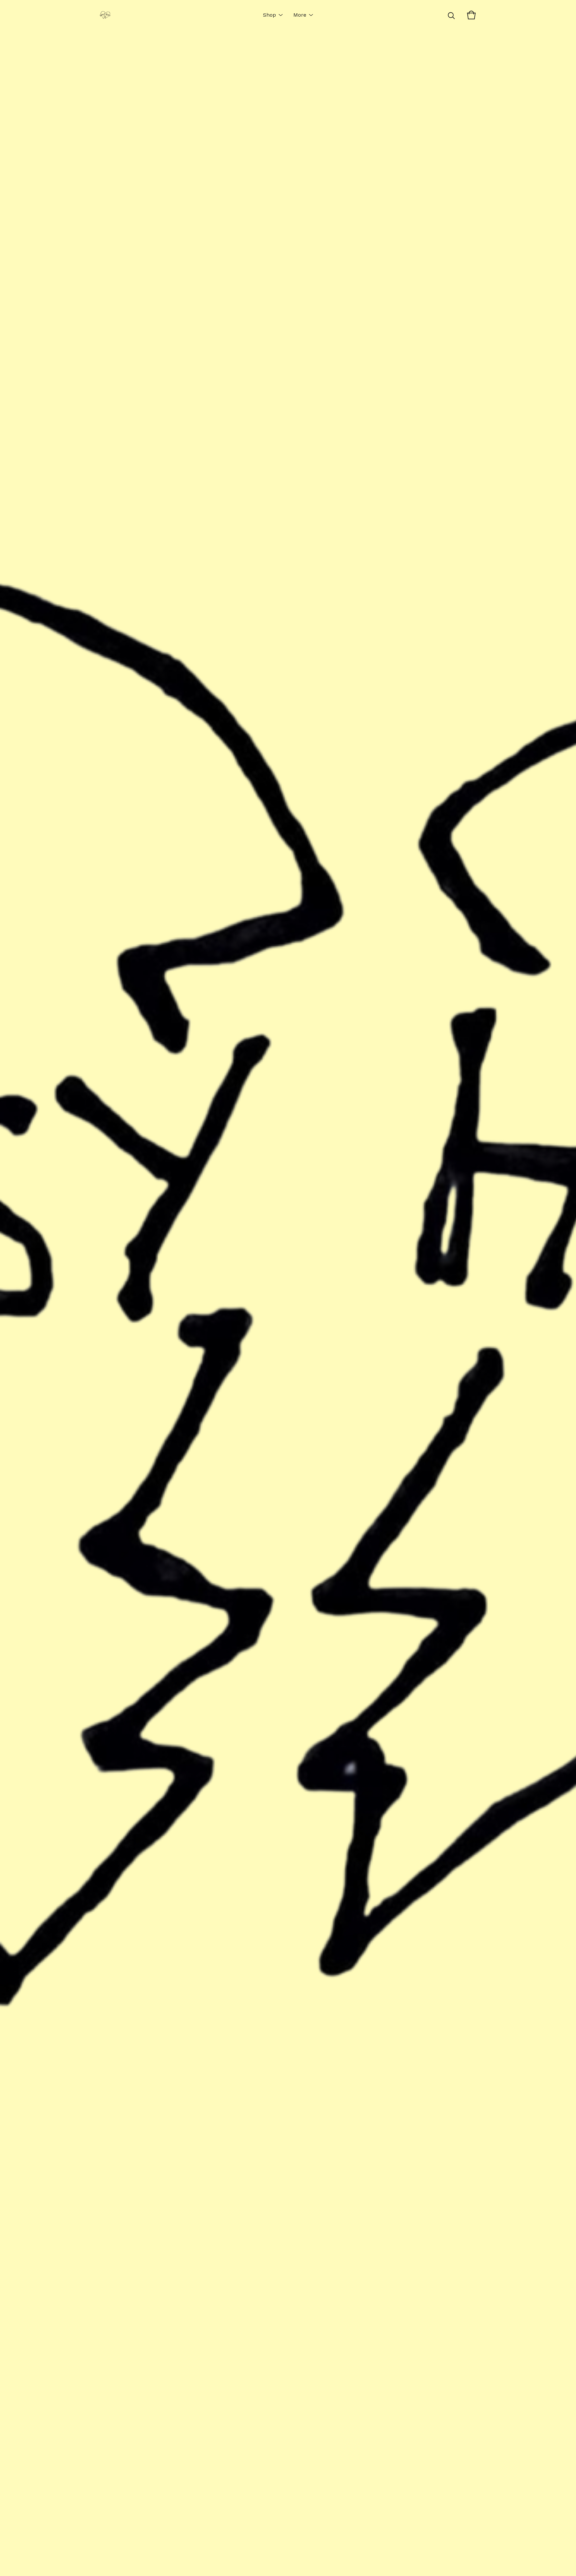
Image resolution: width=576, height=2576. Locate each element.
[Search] (451, 15)
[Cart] (471, 15)
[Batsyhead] (105, 15)
